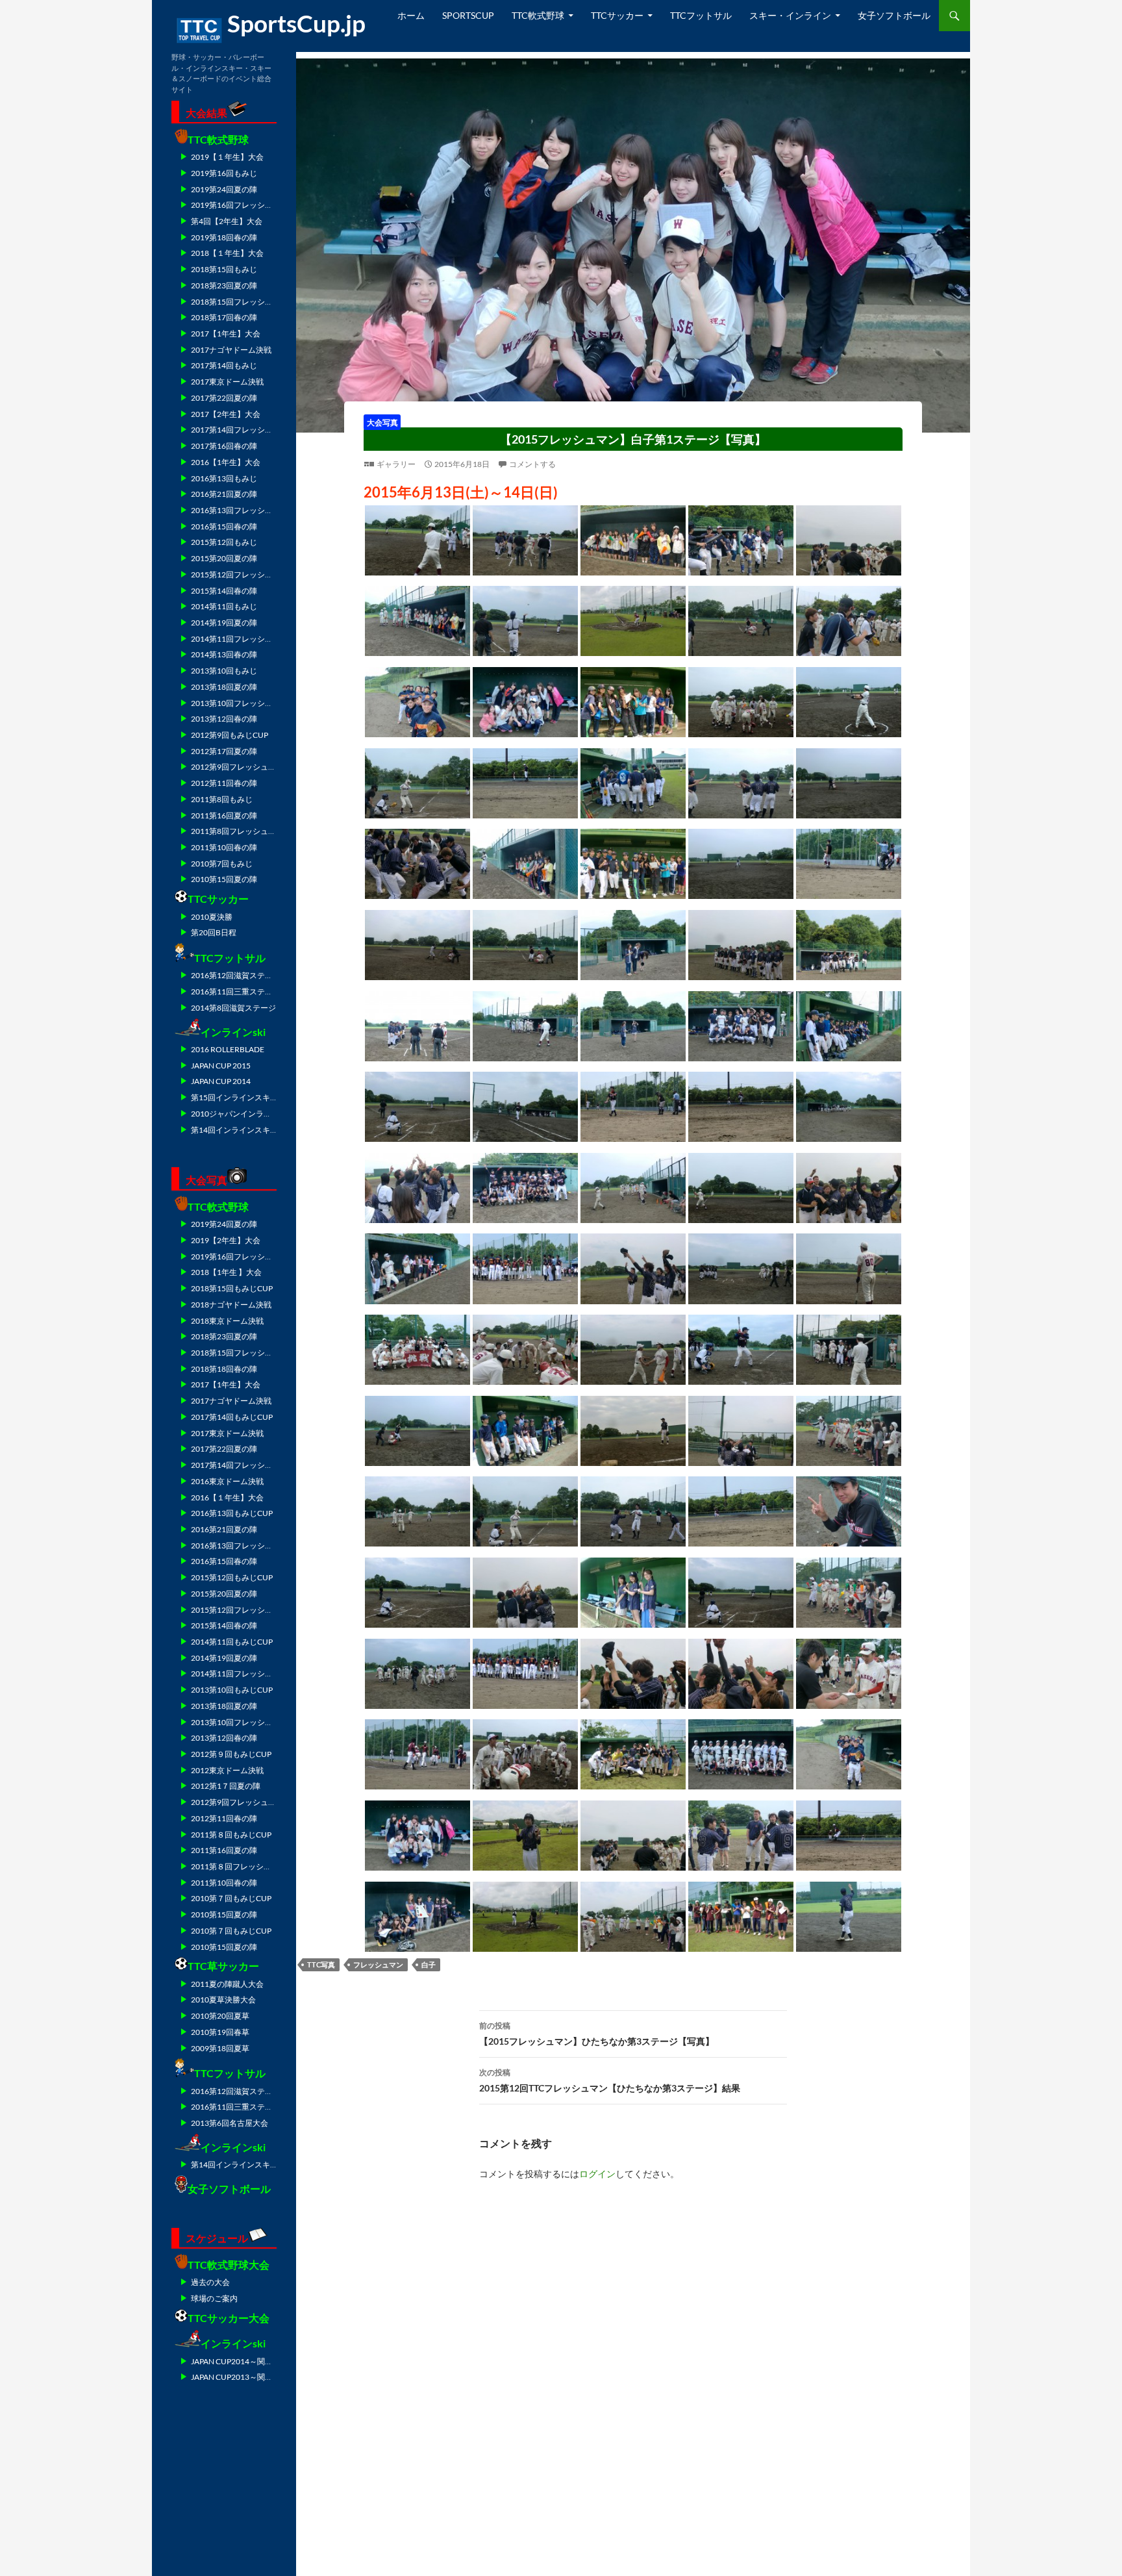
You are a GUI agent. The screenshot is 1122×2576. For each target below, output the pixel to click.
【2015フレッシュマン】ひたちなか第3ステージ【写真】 (597, 2034)
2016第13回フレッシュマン (240, 510)
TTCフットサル (701, 15)
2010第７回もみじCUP (231, 1898)
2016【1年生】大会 (226, 462)
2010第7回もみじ (222, 864)
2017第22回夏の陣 (224, 398)
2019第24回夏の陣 (224, 189)
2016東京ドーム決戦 (227, 1481)
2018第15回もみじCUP (232, 1288)
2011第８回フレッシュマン (239, 1866)
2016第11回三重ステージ (236, 991)
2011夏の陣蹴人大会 (227, 1984)
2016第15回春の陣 (224, 526)
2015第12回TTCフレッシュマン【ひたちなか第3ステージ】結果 (610, 2080)
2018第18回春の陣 (224, 1369)
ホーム (411, 15)
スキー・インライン (790, 15)
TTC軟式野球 (538, 15)
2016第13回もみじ (224, 478)
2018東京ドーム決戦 (227, 1321)
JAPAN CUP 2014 (221, 1081)
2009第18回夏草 (220, 2048)
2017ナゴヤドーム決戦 (231, 350)
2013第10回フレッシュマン (240, 703)
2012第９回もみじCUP (231, 1754)
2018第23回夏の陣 (224, 285)
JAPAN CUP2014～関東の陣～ (243, 2361)
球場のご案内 (214, 2298)
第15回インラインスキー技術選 (246, 1097)
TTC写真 (321, 1964)
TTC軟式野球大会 (229, 2265)
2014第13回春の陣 (224, 654)
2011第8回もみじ (222, 799)
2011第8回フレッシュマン (237, 831)
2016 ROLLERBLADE (228, 1049)
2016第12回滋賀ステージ (236, 975)
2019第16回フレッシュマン (240, 205)
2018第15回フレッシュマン (240, 302)
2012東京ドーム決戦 (227, 1770)
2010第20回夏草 (220, 2016)
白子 (429, 1964)
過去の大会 (210, 2282)
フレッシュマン (378, 1964)
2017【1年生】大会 (226, 334)
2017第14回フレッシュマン (240, 430)
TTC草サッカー (223, 1966)
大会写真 (382, 422)
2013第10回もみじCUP (232, 1690)
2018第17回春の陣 (224, 317)
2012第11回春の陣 (224, 783)
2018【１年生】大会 (227, 253)
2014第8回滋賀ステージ (233, 1008)
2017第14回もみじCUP (232, 1417)
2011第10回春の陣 (224, 847)
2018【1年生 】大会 (226, 1272)
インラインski (233, 1032)
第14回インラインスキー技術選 (246, 1130)
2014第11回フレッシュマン (240, 639)
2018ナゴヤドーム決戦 (231, 1305)
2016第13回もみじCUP (232, 1513)
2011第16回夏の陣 (224, 815)
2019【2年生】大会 (226, 1240)
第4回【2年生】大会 (227, 221)
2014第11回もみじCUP (232, 1642)
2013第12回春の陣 (224, 719)
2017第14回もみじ (224, 365)
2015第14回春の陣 (224, 591)
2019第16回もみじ (224, 173)
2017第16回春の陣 (224, 446)
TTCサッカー (617, 15)
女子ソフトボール (894, 15)
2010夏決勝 (212, 917)
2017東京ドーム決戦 (227, 382)
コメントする (532, 464)
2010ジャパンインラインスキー (247, 1114)
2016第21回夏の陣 (224, 494)
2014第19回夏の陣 (224, 623)
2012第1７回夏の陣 (226, 1786)
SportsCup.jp (296, 23)
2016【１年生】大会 (227, 1497)
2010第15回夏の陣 (224, 879)
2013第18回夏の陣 (224, 687)
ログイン (597, 2174)
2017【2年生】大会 (226, 414)
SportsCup (468, 15)
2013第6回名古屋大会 (230, 2123)
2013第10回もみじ (224, 671)
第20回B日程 (214, 932)
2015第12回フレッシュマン (240, 575)
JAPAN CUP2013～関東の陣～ (243, 2377)
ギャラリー (396, 464)
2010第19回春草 (220, 2032)
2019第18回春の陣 (224, 237)
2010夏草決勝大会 (223, 2000)
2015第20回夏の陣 (224, 558)
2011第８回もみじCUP (231, 1835)
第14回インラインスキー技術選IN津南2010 (267, 2165)
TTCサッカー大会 (229, 2318)
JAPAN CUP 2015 (221, 1066)
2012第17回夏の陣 (224, 751)
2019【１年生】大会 (227, 157)
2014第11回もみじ (224, 606)
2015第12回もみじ (224, 542)
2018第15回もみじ (224, 269)
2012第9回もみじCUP (230, 735)
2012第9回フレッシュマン (237, 767)
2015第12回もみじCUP (232, 1577)
